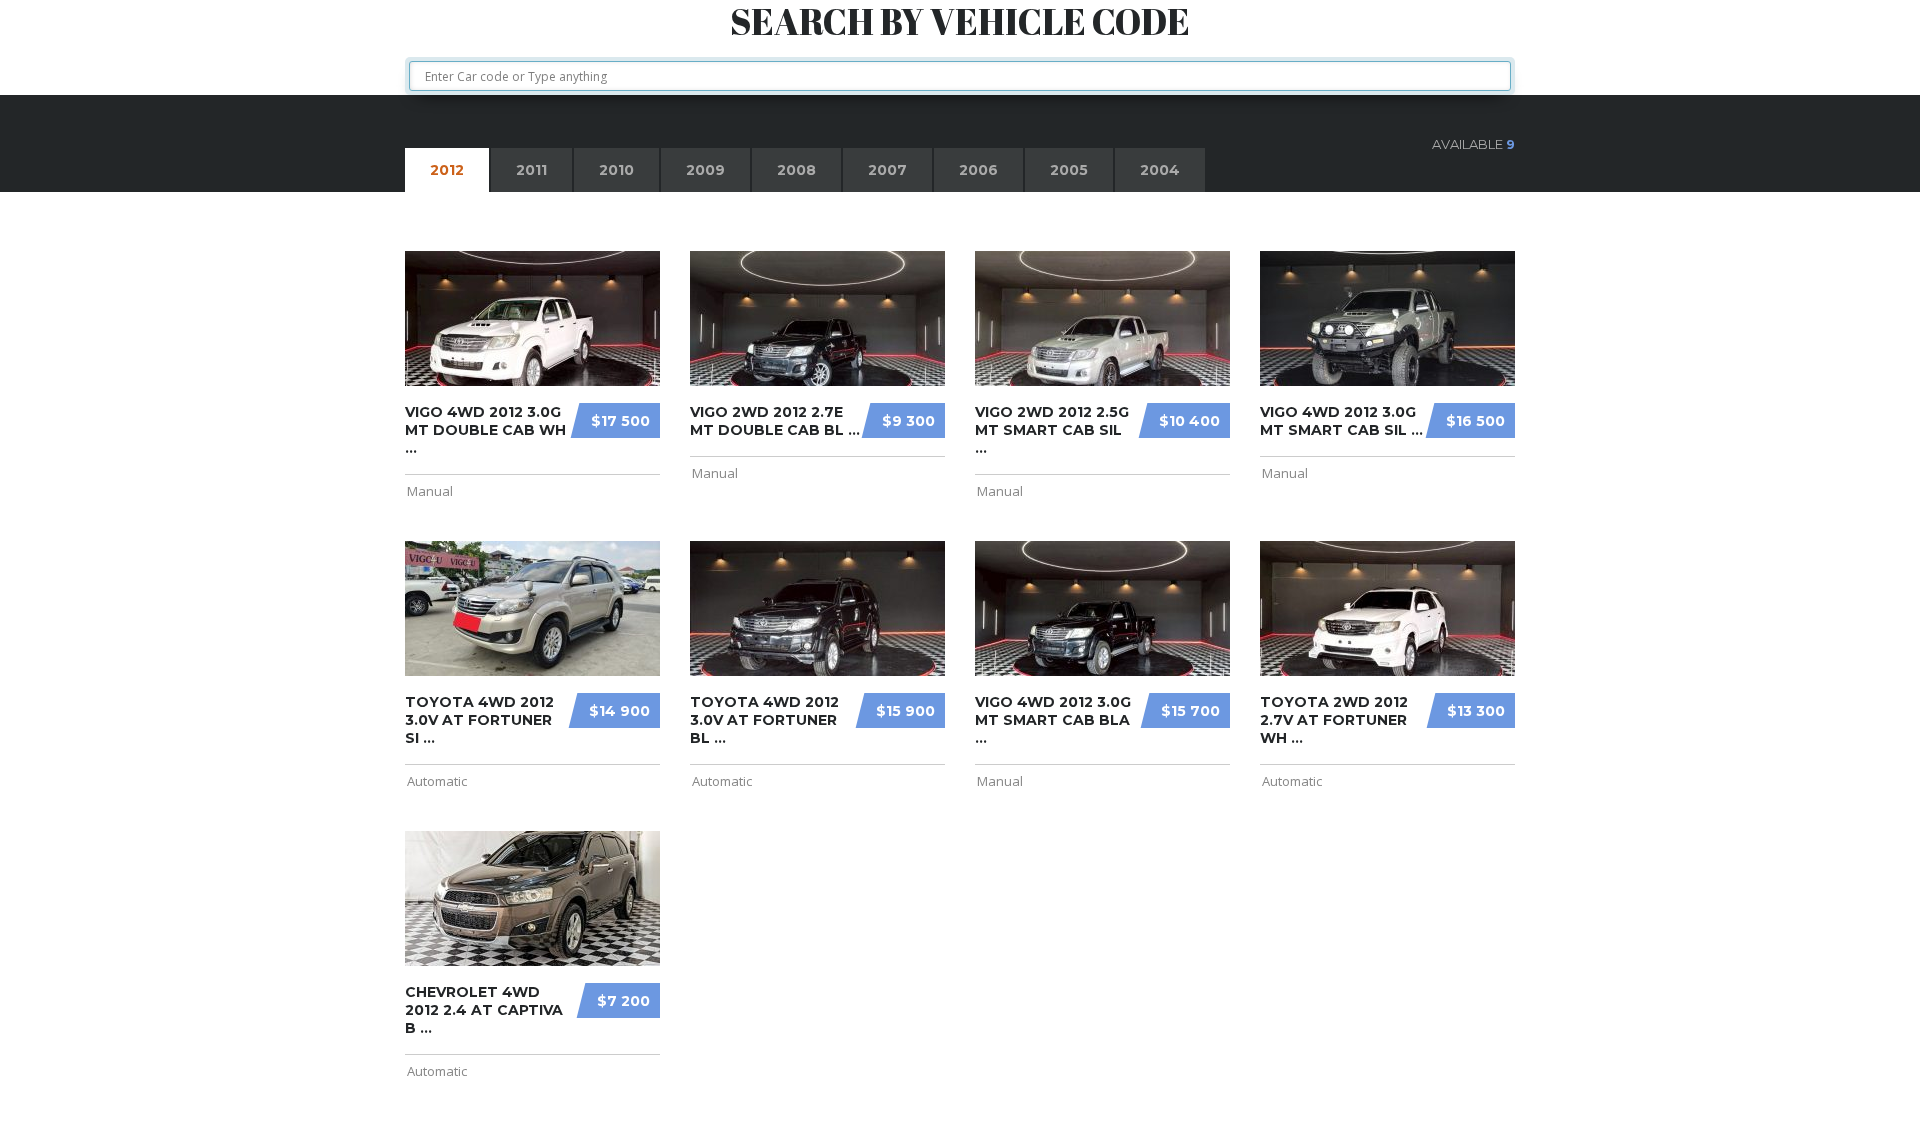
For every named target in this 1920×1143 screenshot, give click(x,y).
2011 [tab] (531, 170)
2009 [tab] (705, 170)
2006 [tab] (978, 170)
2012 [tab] (447, 170)
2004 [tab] (1160, 170)
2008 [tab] (796, 170)
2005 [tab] (1069, 170)
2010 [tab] (616, 170)
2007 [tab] (887, 170)
